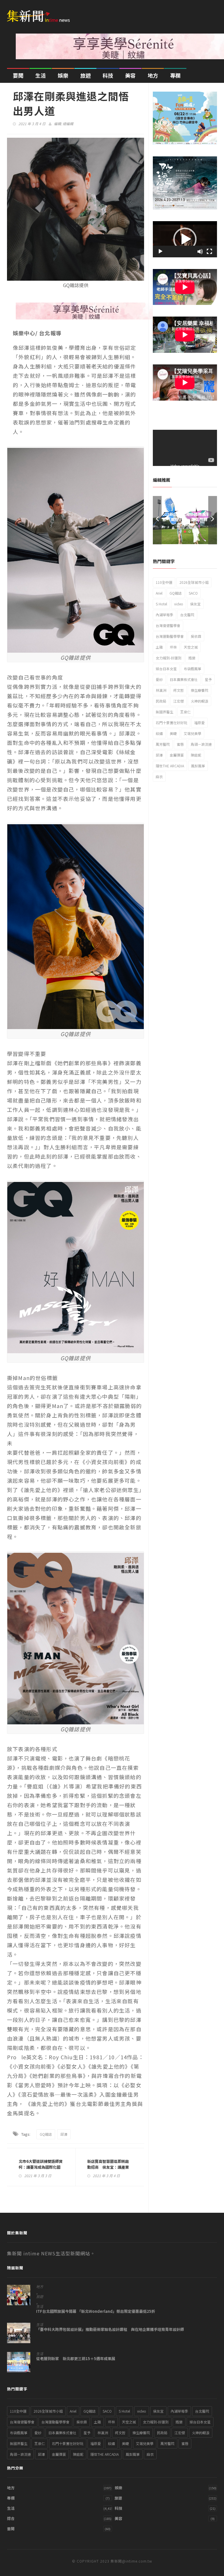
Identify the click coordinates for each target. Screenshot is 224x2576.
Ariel (159, 593)
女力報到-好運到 (169, 658)
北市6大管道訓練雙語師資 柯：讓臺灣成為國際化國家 (41, 2167)
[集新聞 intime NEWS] (41, 12)
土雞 (159, 647)
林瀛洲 (161, 690)
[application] (185, 239)
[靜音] (200, 252)
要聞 (18, 75)
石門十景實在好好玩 (171, 723)
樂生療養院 (199, 690)
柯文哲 (178, 690)
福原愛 (199, 723)
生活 (41, 75)
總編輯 (68, 124)
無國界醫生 (164, 712)
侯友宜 (195, 604)
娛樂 (63, 75)
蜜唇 (180, 744)
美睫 (173, 733)
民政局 (161, 701)
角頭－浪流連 (201, 744)
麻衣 (159, 777)
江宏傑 (178, 701)
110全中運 (164, 582)
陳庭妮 (196, 755)
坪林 (173, 647)
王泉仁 (185, 712)
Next (213, 520)
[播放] (160, 252)
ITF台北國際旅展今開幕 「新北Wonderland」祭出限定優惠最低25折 (96, 2311)
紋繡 (159, 733)
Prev (157, 520)
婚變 (192, 658)
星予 (208, 679)
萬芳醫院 (163, 744)
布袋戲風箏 (192, 669)
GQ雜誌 (46, 2134)
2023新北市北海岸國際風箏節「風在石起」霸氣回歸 (185, 517)
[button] (185, 239)
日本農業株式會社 (184, 679)
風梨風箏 (198, 766)
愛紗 (159, 679)
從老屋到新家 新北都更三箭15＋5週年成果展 (76, 2359)
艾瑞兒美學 (192, 733)
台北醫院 (187, 615)
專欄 (175, 75)
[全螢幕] (209, 252)
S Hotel (161, 604)
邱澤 (64, 2134)
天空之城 (191, 647)
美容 (130, 75)
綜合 (11, 2518)
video (179, 604)
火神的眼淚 (199, 701)
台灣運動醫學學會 (170, 636)
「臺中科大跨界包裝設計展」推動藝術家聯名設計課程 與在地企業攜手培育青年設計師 (110, 2329)
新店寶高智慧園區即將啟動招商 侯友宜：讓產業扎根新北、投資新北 (108, 2167)
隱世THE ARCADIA (170, 766)
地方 (153, 75)
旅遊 (85, 75)
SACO (193, 593)
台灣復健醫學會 (168, 625)
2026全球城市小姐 (194, 582)
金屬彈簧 (177, 755)
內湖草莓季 (164, 615)
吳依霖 (196, 636)
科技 (108, 75)
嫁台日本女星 (166, 669)
